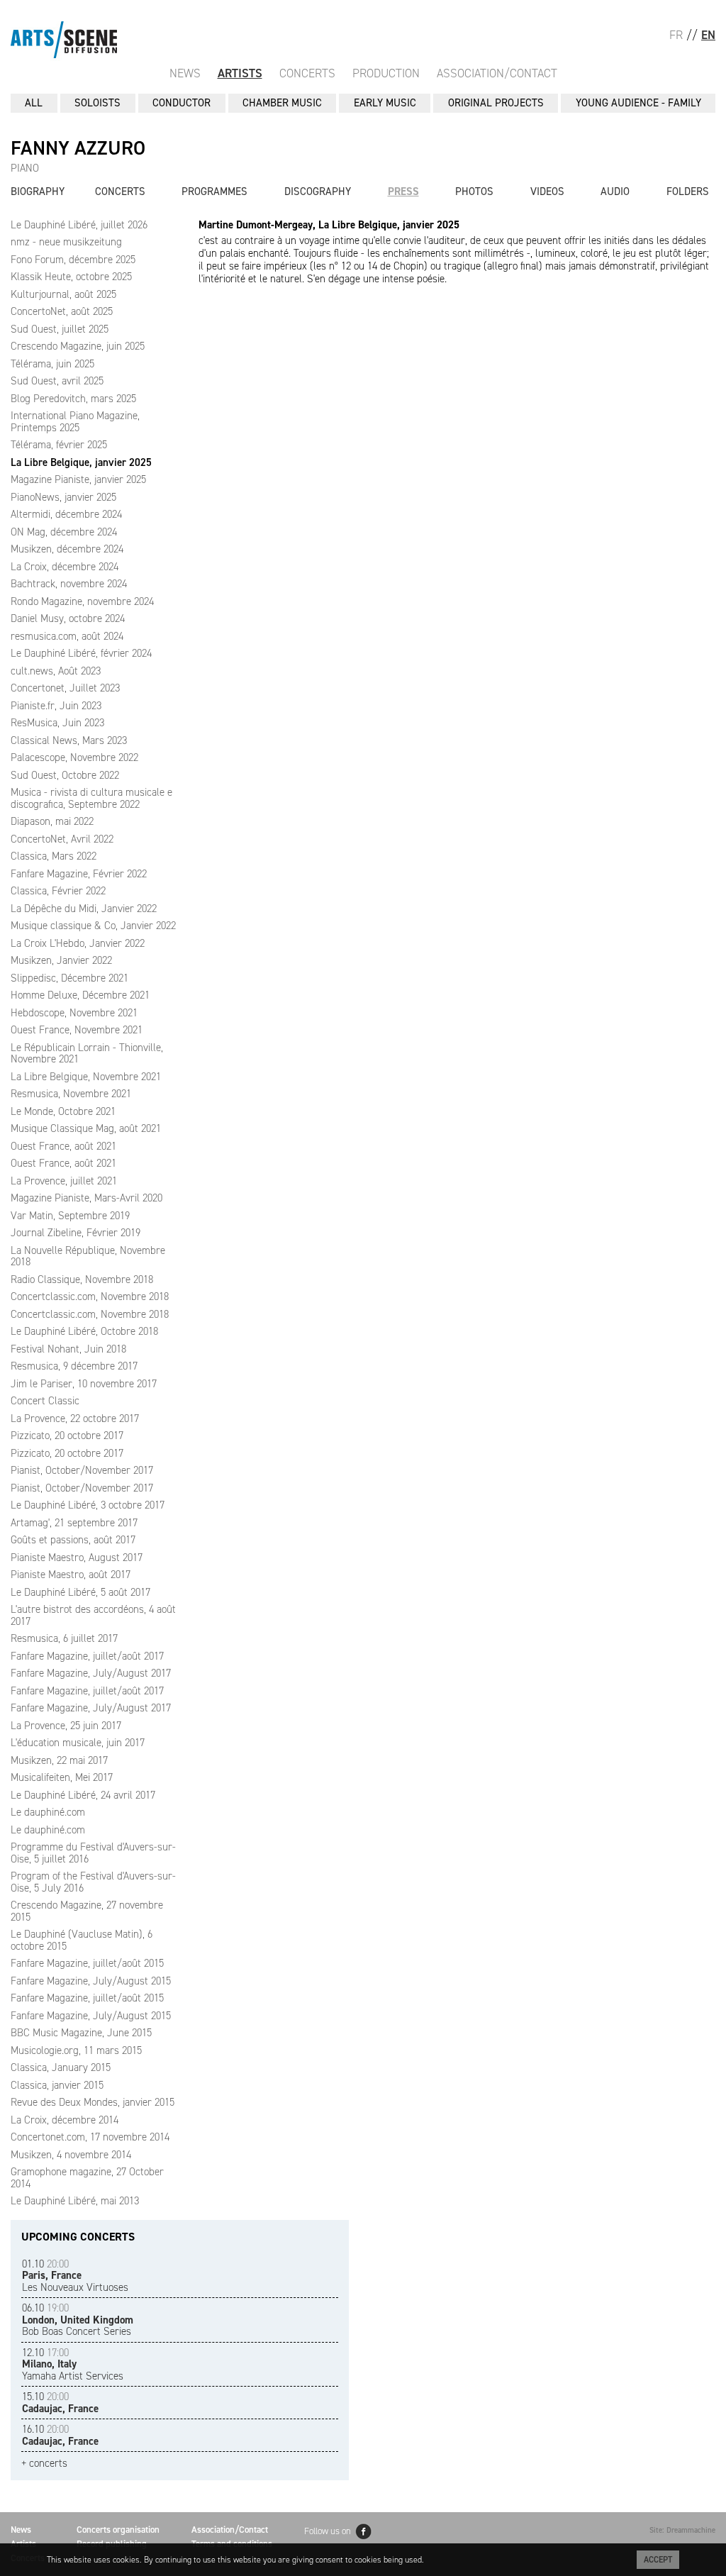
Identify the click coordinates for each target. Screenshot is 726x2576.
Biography (38, 191)
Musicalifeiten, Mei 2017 (62, 1777)
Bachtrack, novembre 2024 (69, 584)
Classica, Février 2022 (58, 891)
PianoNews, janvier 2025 (63, 497)
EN (708, 35)
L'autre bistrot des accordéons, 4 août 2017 (93, 1615)
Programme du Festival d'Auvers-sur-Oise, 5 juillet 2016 (93, 1853)
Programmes (214, 191)
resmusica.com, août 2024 (67, 636)
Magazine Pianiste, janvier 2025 (78, 479)
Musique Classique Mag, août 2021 (86, 1128)
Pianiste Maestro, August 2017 (77, 1558)
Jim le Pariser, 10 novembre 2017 (84, 1384)
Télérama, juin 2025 (52, 364)
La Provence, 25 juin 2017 (66, 1726)
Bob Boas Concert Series (78, 2320)
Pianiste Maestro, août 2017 (71, 1575)
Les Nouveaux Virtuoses (75, 2276)
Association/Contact (497, 73)
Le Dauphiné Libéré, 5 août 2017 (80, 1592)
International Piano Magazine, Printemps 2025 (75, 422)
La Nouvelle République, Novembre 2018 (88, 1256)
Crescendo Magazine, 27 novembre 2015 (87, 1911)
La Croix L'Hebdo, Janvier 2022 (78, 943)
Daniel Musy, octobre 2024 (68, 618)
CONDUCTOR (181, 103)
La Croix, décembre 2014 (65, 2120)
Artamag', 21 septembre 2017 (74, 1523)
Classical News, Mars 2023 (69, 740)
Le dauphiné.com (48, 1812)
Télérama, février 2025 (59, 445)
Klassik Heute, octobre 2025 (71, 277)
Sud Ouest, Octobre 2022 (65, 775)
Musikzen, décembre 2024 (67, 549)
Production (386, 73)
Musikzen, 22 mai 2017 (59, 1760)
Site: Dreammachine (682, 2530)
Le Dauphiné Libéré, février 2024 (81, 653)
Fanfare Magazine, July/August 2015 (91, 1981)
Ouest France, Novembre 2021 (77, 1030)
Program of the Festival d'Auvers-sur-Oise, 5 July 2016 (93, 1882)
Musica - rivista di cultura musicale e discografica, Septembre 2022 (91, 798)
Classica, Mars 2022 (54, 856)
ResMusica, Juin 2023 (57, 723)
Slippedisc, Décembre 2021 (69, 978)
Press (403, 191)
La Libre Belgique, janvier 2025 (81, 462)
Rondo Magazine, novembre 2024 (82, 601)
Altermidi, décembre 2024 (66, 514)
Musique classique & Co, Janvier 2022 (93, 926)
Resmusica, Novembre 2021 (71, 1094)
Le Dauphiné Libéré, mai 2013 (75, 2201)
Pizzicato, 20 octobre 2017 (67, 1436)
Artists (240, 73)
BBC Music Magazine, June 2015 (81, 2033)
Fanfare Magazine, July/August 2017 (91, 1673)
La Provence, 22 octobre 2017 (75, 1419)
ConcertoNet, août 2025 (62, 311)
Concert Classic (45, 1401)
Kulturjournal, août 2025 (63, 294)
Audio (615, 191)
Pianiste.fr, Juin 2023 (56, 706)
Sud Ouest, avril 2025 (57, 381)
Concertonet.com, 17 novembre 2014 (90, 2137)
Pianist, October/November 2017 (82, 1470)
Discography (318, 191)
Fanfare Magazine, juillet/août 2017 (87, 1656)
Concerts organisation (118, 2530)
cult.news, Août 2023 (56, 671)
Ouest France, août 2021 (63, 1146)
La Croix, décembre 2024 (65, 567)
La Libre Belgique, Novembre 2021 (86, 1077)
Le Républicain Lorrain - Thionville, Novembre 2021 (87, 1054)
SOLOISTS (97, 103)
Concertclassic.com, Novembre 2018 (90, 1297)
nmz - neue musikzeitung (66, 242)
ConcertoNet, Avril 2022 (62, 839)
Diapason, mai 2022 (52, 821)
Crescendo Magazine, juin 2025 (78, 346)
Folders (688, 191)
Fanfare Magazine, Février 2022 (79, 874)
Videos (547, 191)
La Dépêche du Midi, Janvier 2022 (84, 909)
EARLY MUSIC (385, 103)
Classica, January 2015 (61, 2067)
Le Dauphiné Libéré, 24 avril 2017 (83, 1795)
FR (676, 35)
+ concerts (44, 2464)
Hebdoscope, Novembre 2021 (74, 1013)
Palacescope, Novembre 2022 (74, 757)
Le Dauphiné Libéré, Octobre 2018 (84, 1331)
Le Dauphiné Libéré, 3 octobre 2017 (88, 1505)
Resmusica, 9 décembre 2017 (74, 1366)
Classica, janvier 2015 (57, 2085)
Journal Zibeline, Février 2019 (76, 1233)
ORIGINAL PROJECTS (496, 103)
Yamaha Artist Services (73, 2364)
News (185, 73)
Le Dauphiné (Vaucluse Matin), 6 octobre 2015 (82, 1940)
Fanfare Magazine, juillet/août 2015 (87, 1963)
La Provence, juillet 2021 (64, 1181)
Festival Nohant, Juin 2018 (68, 1349)
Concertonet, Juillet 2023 (65, 688)
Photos (474, 191)
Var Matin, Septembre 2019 (70, 1216)
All (34, 103)
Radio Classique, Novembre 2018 (82, 1279)
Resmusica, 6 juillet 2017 (64, 1638)
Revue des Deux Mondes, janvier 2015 (93, 2102)
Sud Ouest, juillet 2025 (60, 329)
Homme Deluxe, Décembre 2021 (80, 995)
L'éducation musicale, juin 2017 (78, 1743)
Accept (658, 2560)
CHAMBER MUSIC (282, 103)
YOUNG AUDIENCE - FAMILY (638, 103)
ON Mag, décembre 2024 (64, 532)
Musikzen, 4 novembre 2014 (71, 2155)
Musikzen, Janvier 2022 (61, 960)
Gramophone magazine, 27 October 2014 (87, 2178)
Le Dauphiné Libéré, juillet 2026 (79, 225)
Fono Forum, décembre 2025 (73, 260)
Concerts (307, 73)
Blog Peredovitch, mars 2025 (73, 399)
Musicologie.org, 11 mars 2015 (76, 2050)
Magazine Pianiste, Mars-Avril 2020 (86, 1198)
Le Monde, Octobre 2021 (63, 1111)
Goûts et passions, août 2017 (73, 1540)
